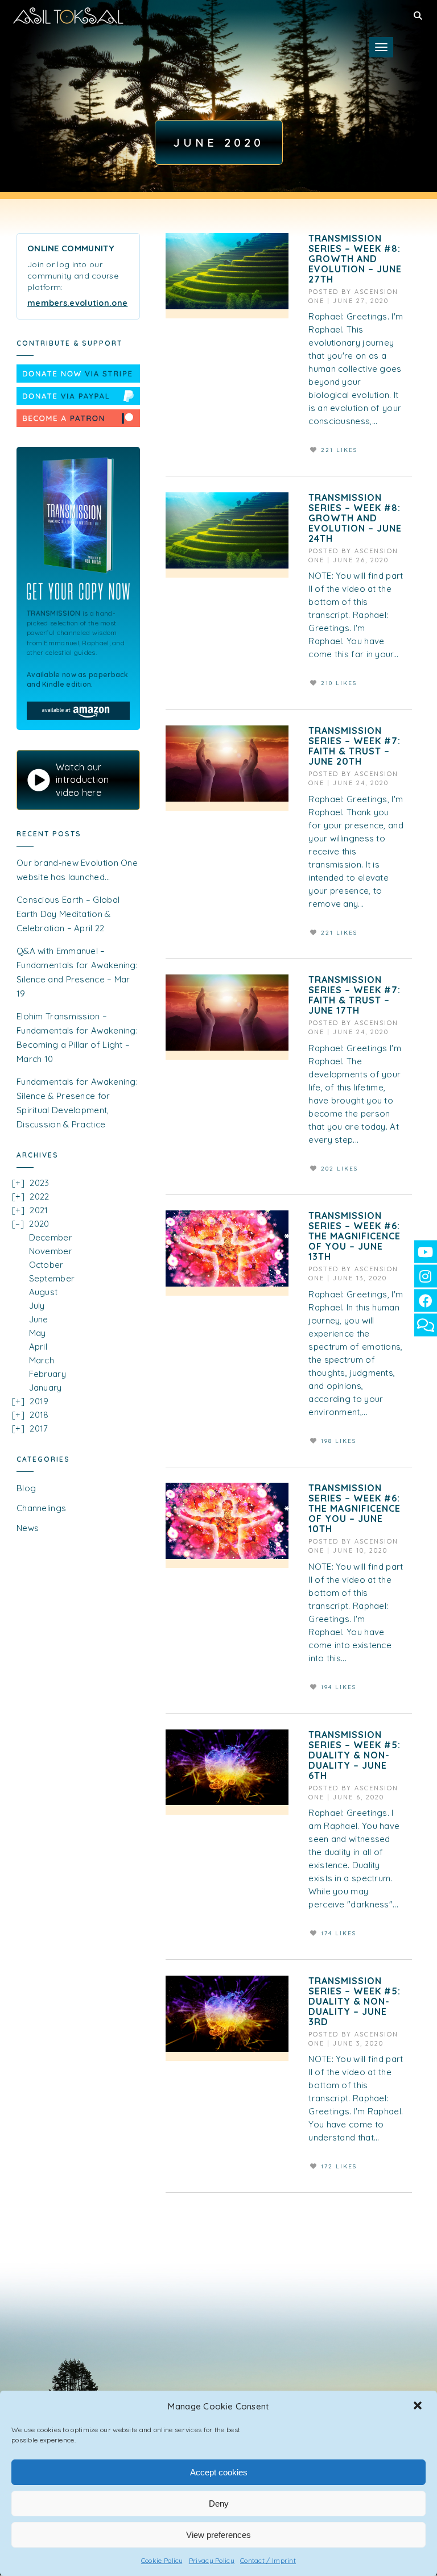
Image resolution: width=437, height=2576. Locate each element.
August (44, 1292)
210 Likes (339, 683)
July (37, 1306)
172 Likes (339, 2166)
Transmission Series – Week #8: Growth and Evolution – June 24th (355, 518)
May (38, 1333)
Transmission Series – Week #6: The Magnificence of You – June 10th (354, 1508)
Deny (219, 2504)
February (48, 1374)
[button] (419, 2407)
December (51, 1237)
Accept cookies (219, 2472)
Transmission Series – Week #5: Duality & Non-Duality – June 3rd (354, 2001)
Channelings (41, 1508)
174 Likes (339, 1933)
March (42, 1360)
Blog (26, 1488)
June (39, 1319)
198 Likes (339, 1441)
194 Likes (339, 1687)
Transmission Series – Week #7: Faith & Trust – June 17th (354, 995)
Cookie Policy (162, 2560)
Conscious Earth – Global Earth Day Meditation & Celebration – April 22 (68, 914)
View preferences (218, 2535)
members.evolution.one (77, 303)
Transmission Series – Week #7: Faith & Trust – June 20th (354, 746)
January (46, 1387)
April (38, 1347)
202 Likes (339, 1169)
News (28, 1528)
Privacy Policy (212, 2560)
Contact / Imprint (268, 2560)
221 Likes (339, 450)
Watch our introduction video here (83, 780)
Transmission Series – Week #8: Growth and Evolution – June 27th (355, 259)
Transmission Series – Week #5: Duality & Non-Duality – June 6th (354, 1755)
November (51, 1251)
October (46, 1265)
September (52, 1278)
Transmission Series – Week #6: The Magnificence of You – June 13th (354, 1236)
